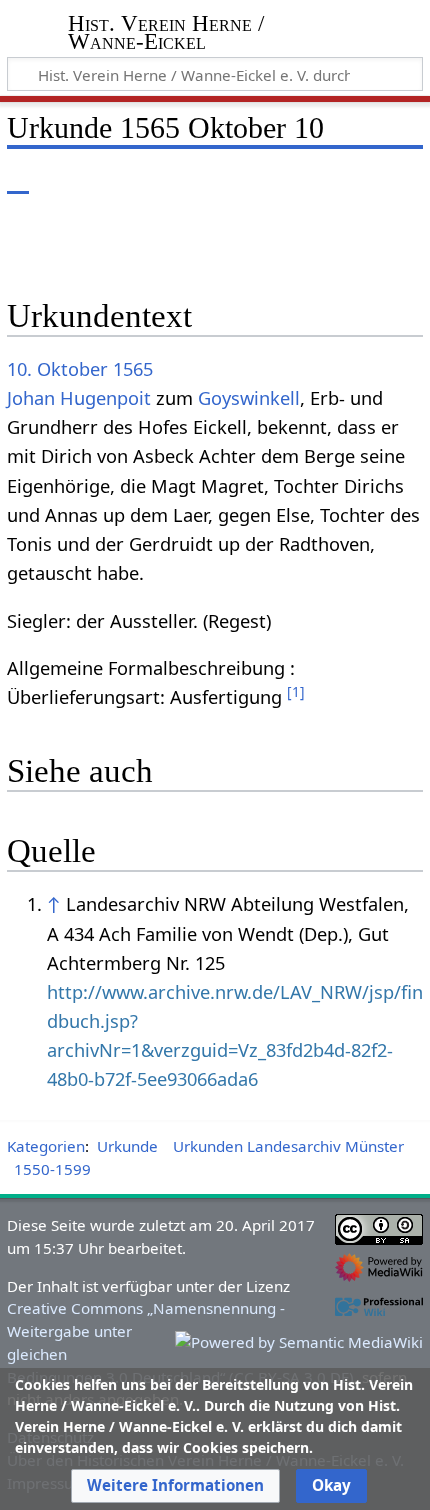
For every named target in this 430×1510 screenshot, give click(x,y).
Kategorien (46, 1146)
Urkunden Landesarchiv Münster (288, 1146)
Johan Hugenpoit (79, 398)
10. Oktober (57, 369)
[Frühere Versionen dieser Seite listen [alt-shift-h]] (325, 179)
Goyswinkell (249, 398)
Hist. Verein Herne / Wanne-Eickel (166, 34)
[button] (175, 1486)
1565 (133, 369)
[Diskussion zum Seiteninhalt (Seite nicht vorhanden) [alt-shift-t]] (63, 179)
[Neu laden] (361, 179)
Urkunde (127, 1146)
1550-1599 (52, 1169)
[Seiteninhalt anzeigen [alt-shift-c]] (18, 179)
